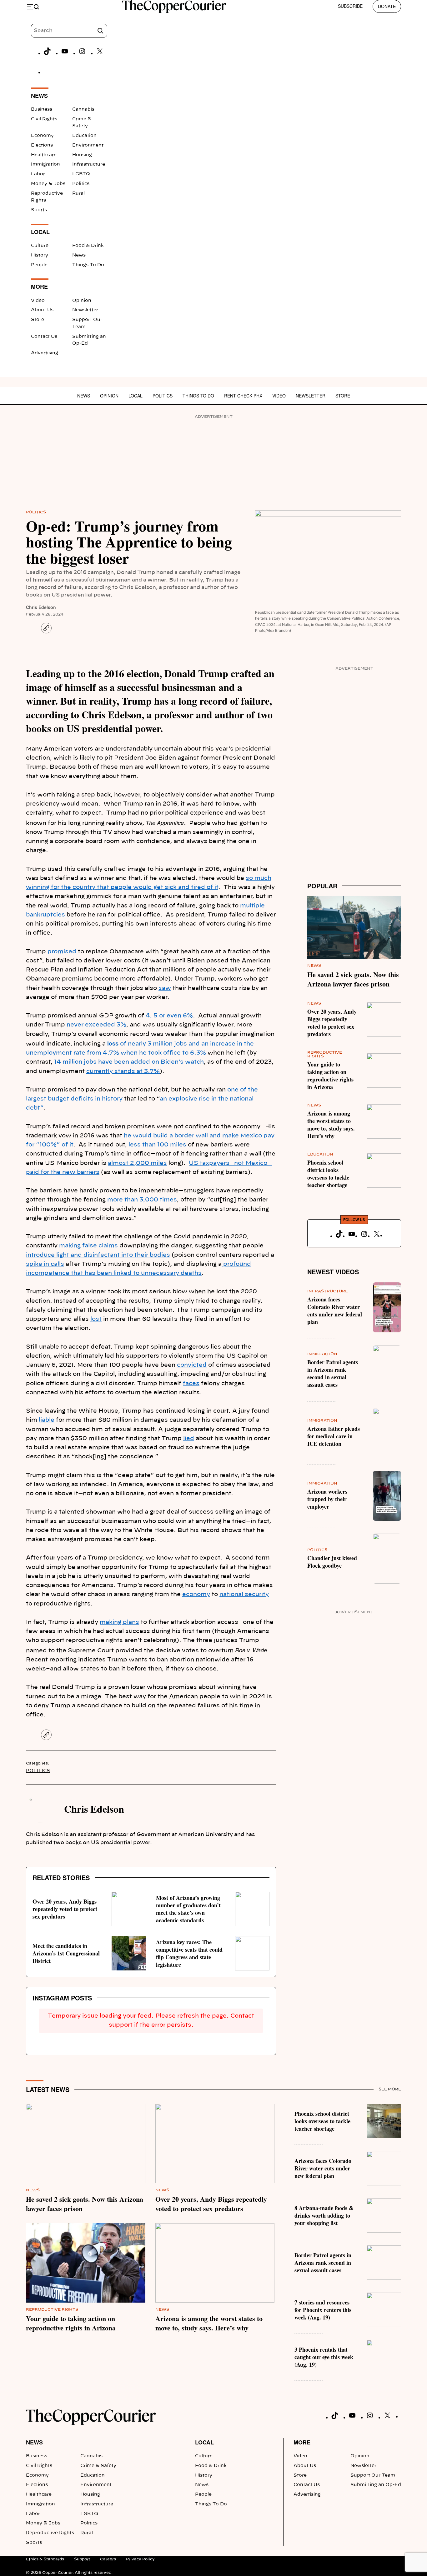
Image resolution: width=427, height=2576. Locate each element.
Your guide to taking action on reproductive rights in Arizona (330, 1076)
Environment (88, 145)
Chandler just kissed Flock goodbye (332, 1562)
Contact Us (44, 337)
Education (84, 136)
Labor (38, 174)
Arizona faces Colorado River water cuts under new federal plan (335, 1310)
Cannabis (83, 109)
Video (38, 301)
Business (42, 109)
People (39, 265)
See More (390, 2089)
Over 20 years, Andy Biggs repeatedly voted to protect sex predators (65, 1909)
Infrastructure (89, 164)
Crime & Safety (98, 2466)
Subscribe (350, 6)
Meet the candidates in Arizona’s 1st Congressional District (66, 1953)
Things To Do (88, 265)
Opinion (82, 301)
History (40, 255)
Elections (42, 145)
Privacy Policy (140, 2559)
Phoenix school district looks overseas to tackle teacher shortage (328, 1174)
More (302, 2442)
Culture (40, 246)
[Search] (100, 31)
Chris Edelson (41, 607)
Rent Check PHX (243, 396)
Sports (39, 210)
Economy (42, 136)
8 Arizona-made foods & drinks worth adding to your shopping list (324, 2215)
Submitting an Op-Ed (376, 2485)
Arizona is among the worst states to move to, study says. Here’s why (331, 1125)
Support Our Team (373, 2475)
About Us (42, 310)
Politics (81, 184)
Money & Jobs (48, 184)
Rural (78, 193)
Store (38, 320)
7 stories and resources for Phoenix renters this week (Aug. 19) (323, 2310)
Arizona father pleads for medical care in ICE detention (334, 1436)
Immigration (45, 164)
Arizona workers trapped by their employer (327, 1499)
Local (136, 396)
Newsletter (85, 310)
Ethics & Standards (45, 2559)
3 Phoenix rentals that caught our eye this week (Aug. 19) (324, 2357)
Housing (82, 155)
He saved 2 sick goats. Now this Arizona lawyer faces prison (353, 979)
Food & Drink (88, 246)
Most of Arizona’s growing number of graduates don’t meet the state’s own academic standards (188, 1909)
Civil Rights (44, 119)
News (79, 255)
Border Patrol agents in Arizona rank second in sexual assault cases (333, 1373)
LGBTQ (81, 174)
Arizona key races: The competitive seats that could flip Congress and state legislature (189, 1953)
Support (82, 2559)
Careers (108, 2559)
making (111, 1622)
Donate (387, 6)
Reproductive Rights (52, 2309)
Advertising (45, 353)
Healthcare (44, 155)
